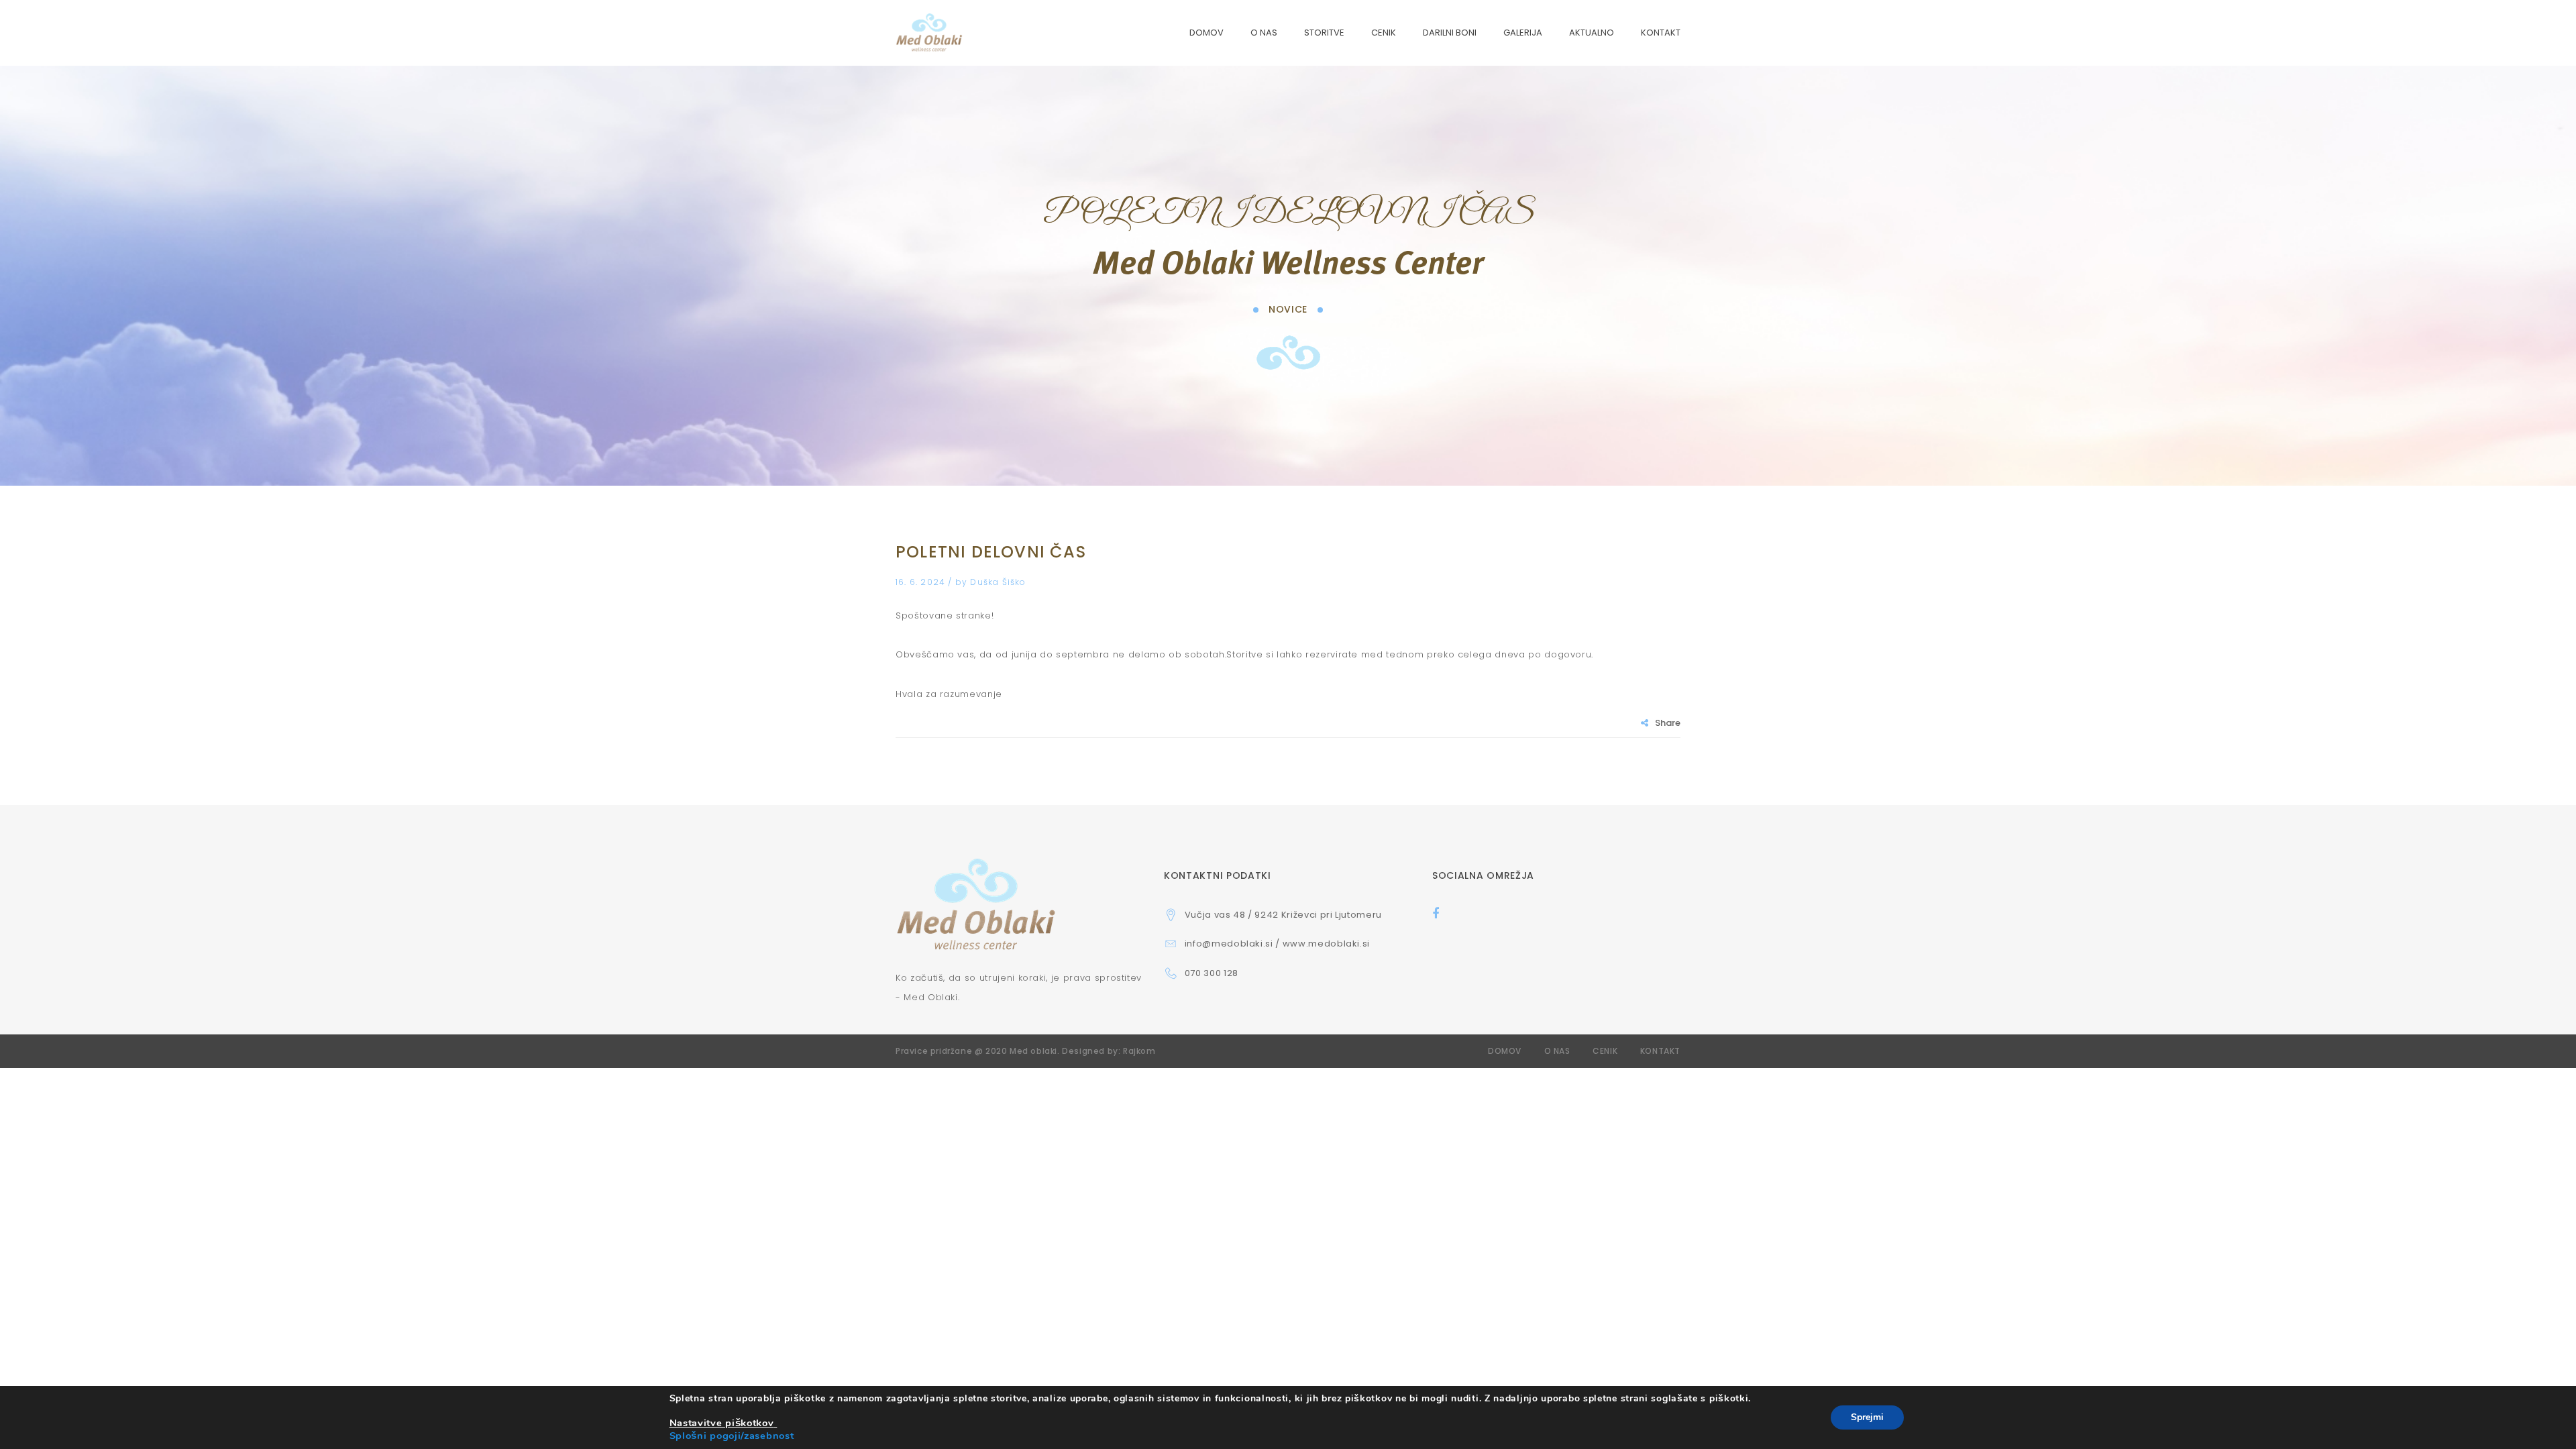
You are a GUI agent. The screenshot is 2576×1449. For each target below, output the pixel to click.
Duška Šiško (998, 582)
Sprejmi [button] (1867, 1417)
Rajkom (1139, 1051)
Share (1668, 723)
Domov (1505, 1051)
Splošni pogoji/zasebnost (732, 1436)
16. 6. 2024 (922, 582)
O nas (1557, 1051)
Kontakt (1660, 1051)
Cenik (1605, 1051)
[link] (723, 1423)
